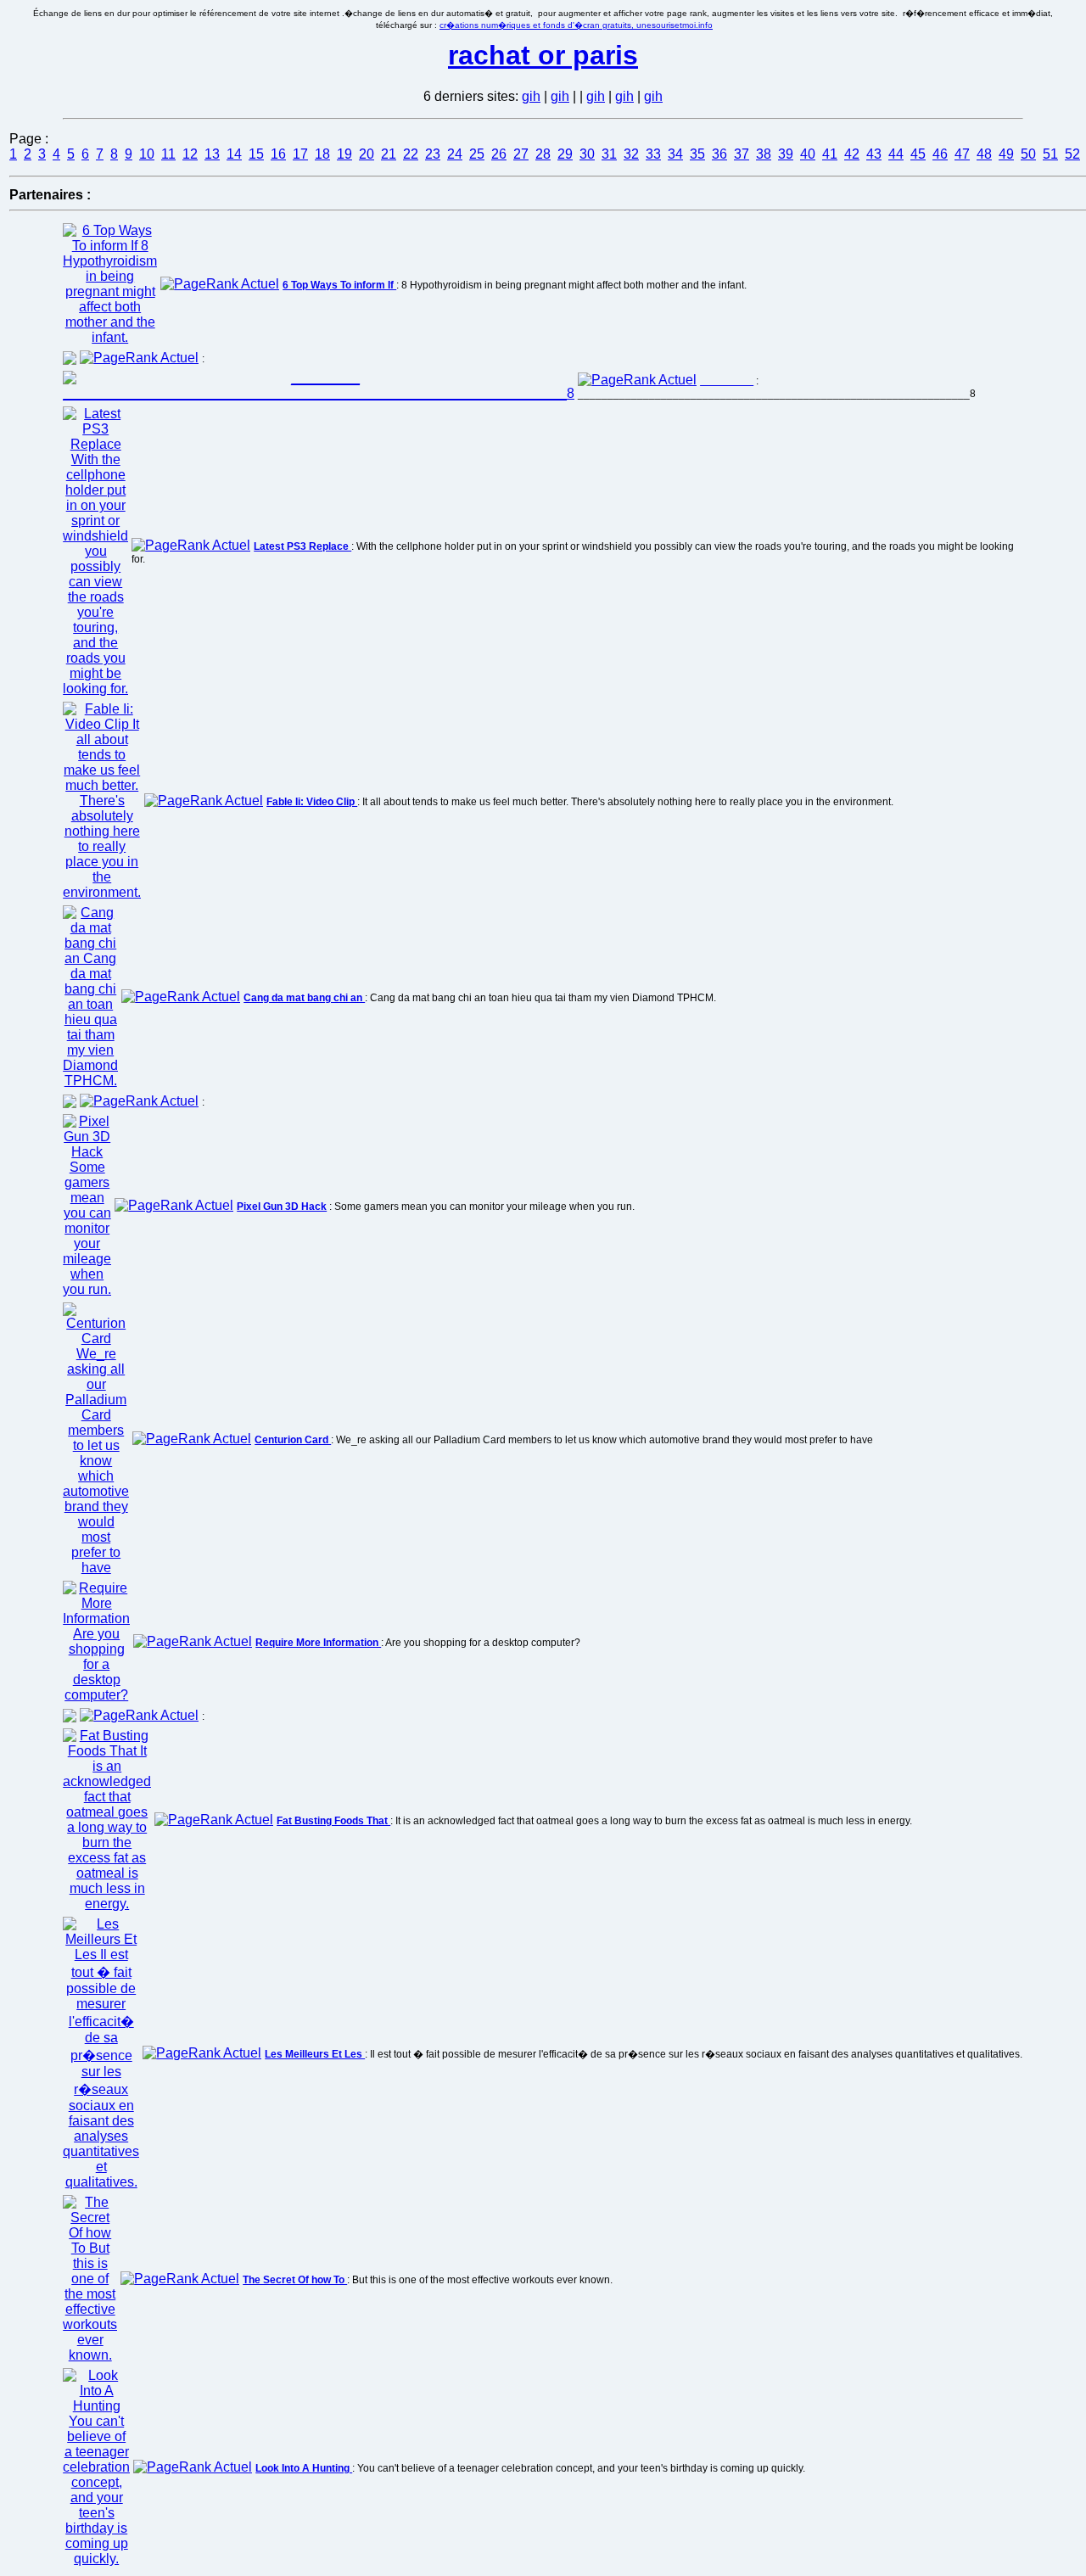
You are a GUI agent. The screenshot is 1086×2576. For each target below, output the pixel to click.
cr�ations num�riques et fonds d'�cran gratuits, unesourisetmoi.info (576, 25)
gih (531, 96)
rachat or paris (543, 55)
